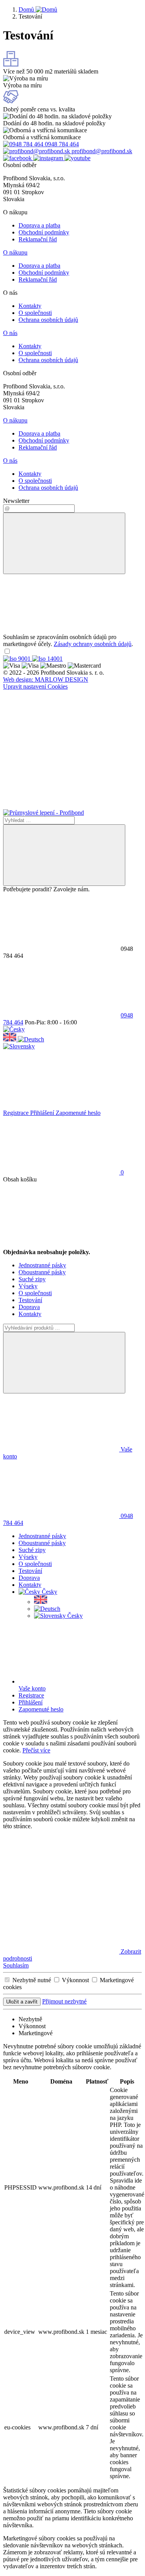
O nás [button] (10, 333)
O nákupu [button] (15, 252)
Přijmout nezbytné (64, 2001)
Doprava (29, 1307)
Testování (30, 1300)
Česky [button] (49, 1592)
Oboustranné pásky (42, 1272)
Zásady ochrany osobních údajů (93, 644)
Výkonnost (76, 1980)
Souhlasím (16, 1965)
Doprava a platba (39, 225)
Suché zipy (32, 1279)
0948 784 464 (61, 144)
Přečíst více (36, 1750)
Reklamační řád (38, 239)
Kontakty (30, 306)
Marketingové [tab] (36, 2033)
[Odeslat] (64, 543)
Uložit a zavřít (22, 2002)
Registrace (17, 1113)
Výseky (28, 1286)
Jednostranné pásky (42, 1265)
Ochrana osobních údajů (48, 320)
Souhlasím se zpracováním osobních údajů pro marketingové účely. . (68, 640)
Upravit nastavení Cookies (35, 686)
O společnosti (35, 313)
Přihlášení (43, 1113)
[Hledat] (64, 855)
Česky (74, 1616)
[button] (14, 1029)
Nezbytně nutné (32, 1980)
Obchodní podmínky (44, 232)
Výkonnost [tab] (32, 2026)
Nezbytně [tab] (30, 2019)
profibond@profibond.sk (101, 151)
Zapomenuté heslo (78, 1113)
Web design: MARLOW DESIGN (46, 679)
